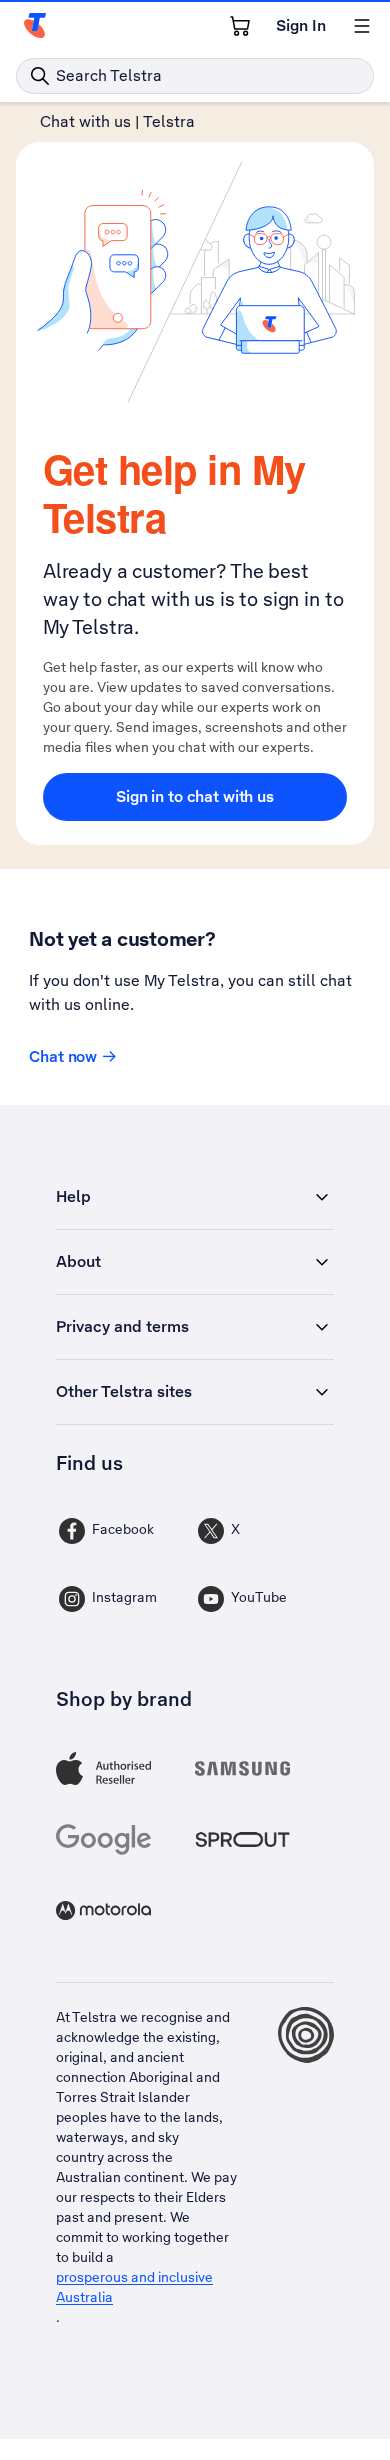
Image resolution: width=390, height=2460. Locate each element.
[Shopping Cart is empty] (240, 26)
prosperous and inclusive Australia (134, 2287)
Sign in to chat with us (195, 796)
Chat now (63, 1056)
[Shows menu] (362, 26)
